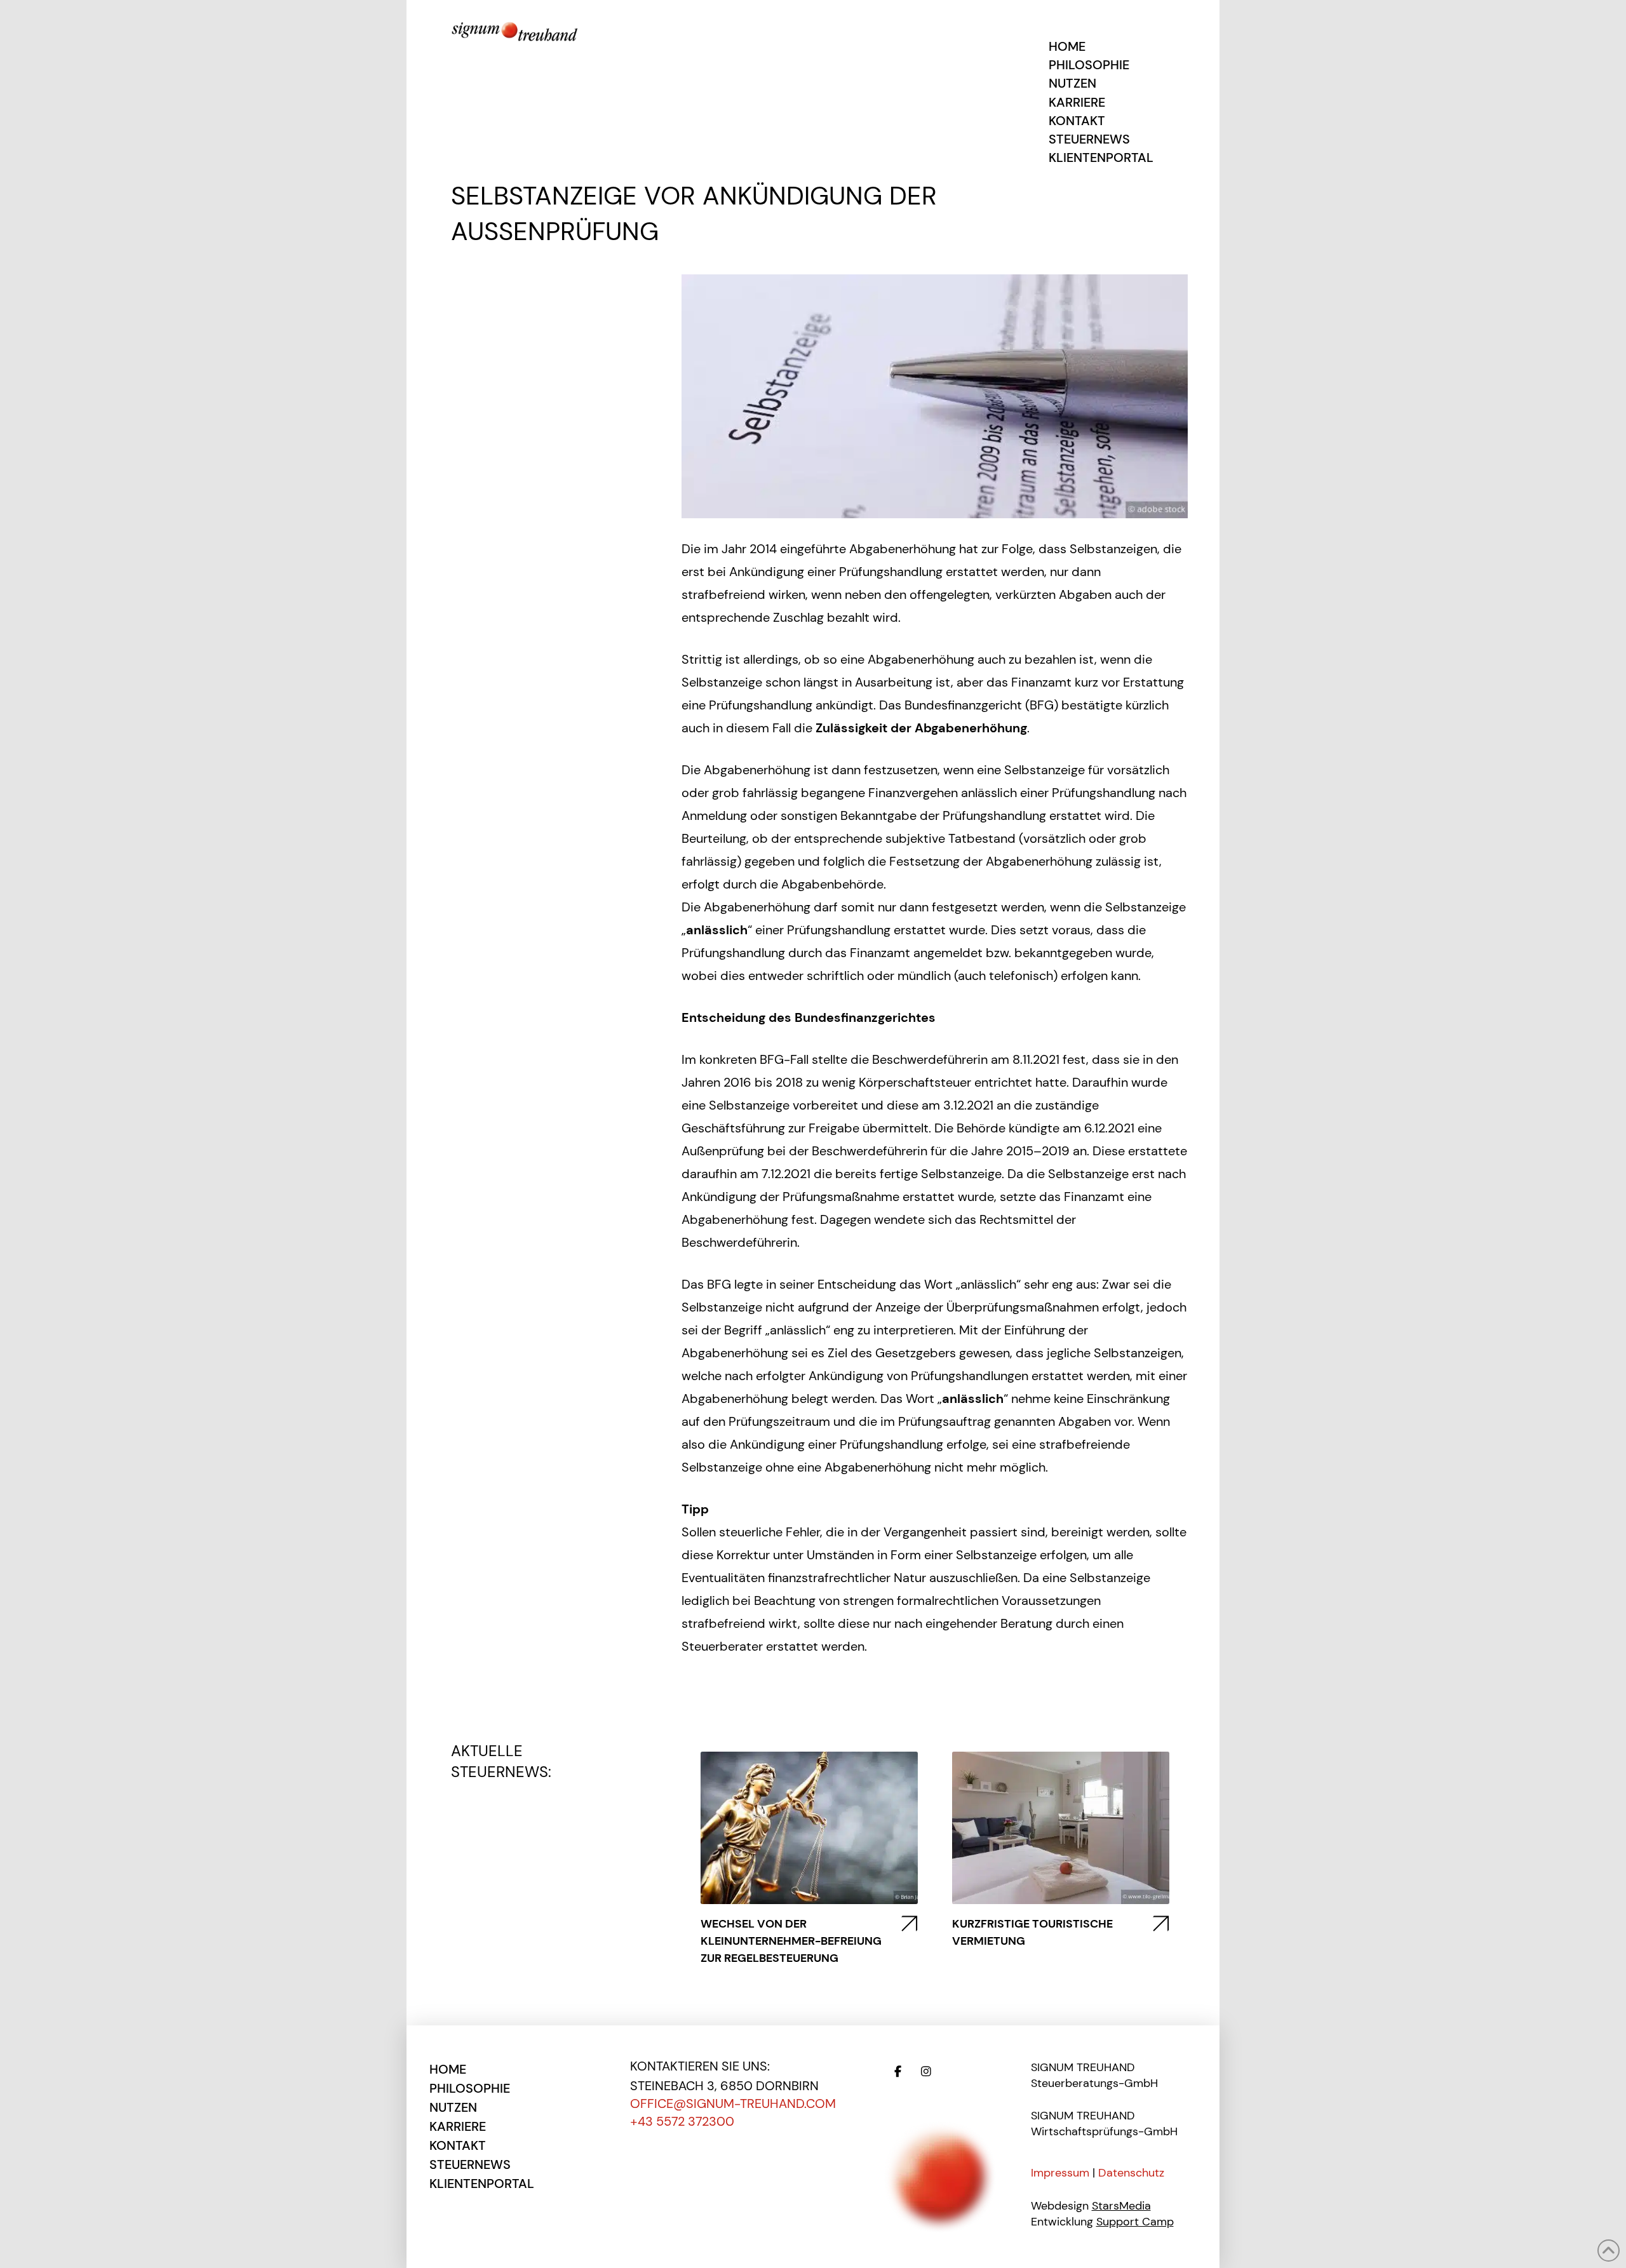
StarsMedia (1121, 2206)
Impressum (1060, 2173)
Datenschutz (1131, 2173)
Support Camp (1135, 2222)
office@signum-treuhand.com (733, 2104)
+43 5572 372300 (682, 2121)
